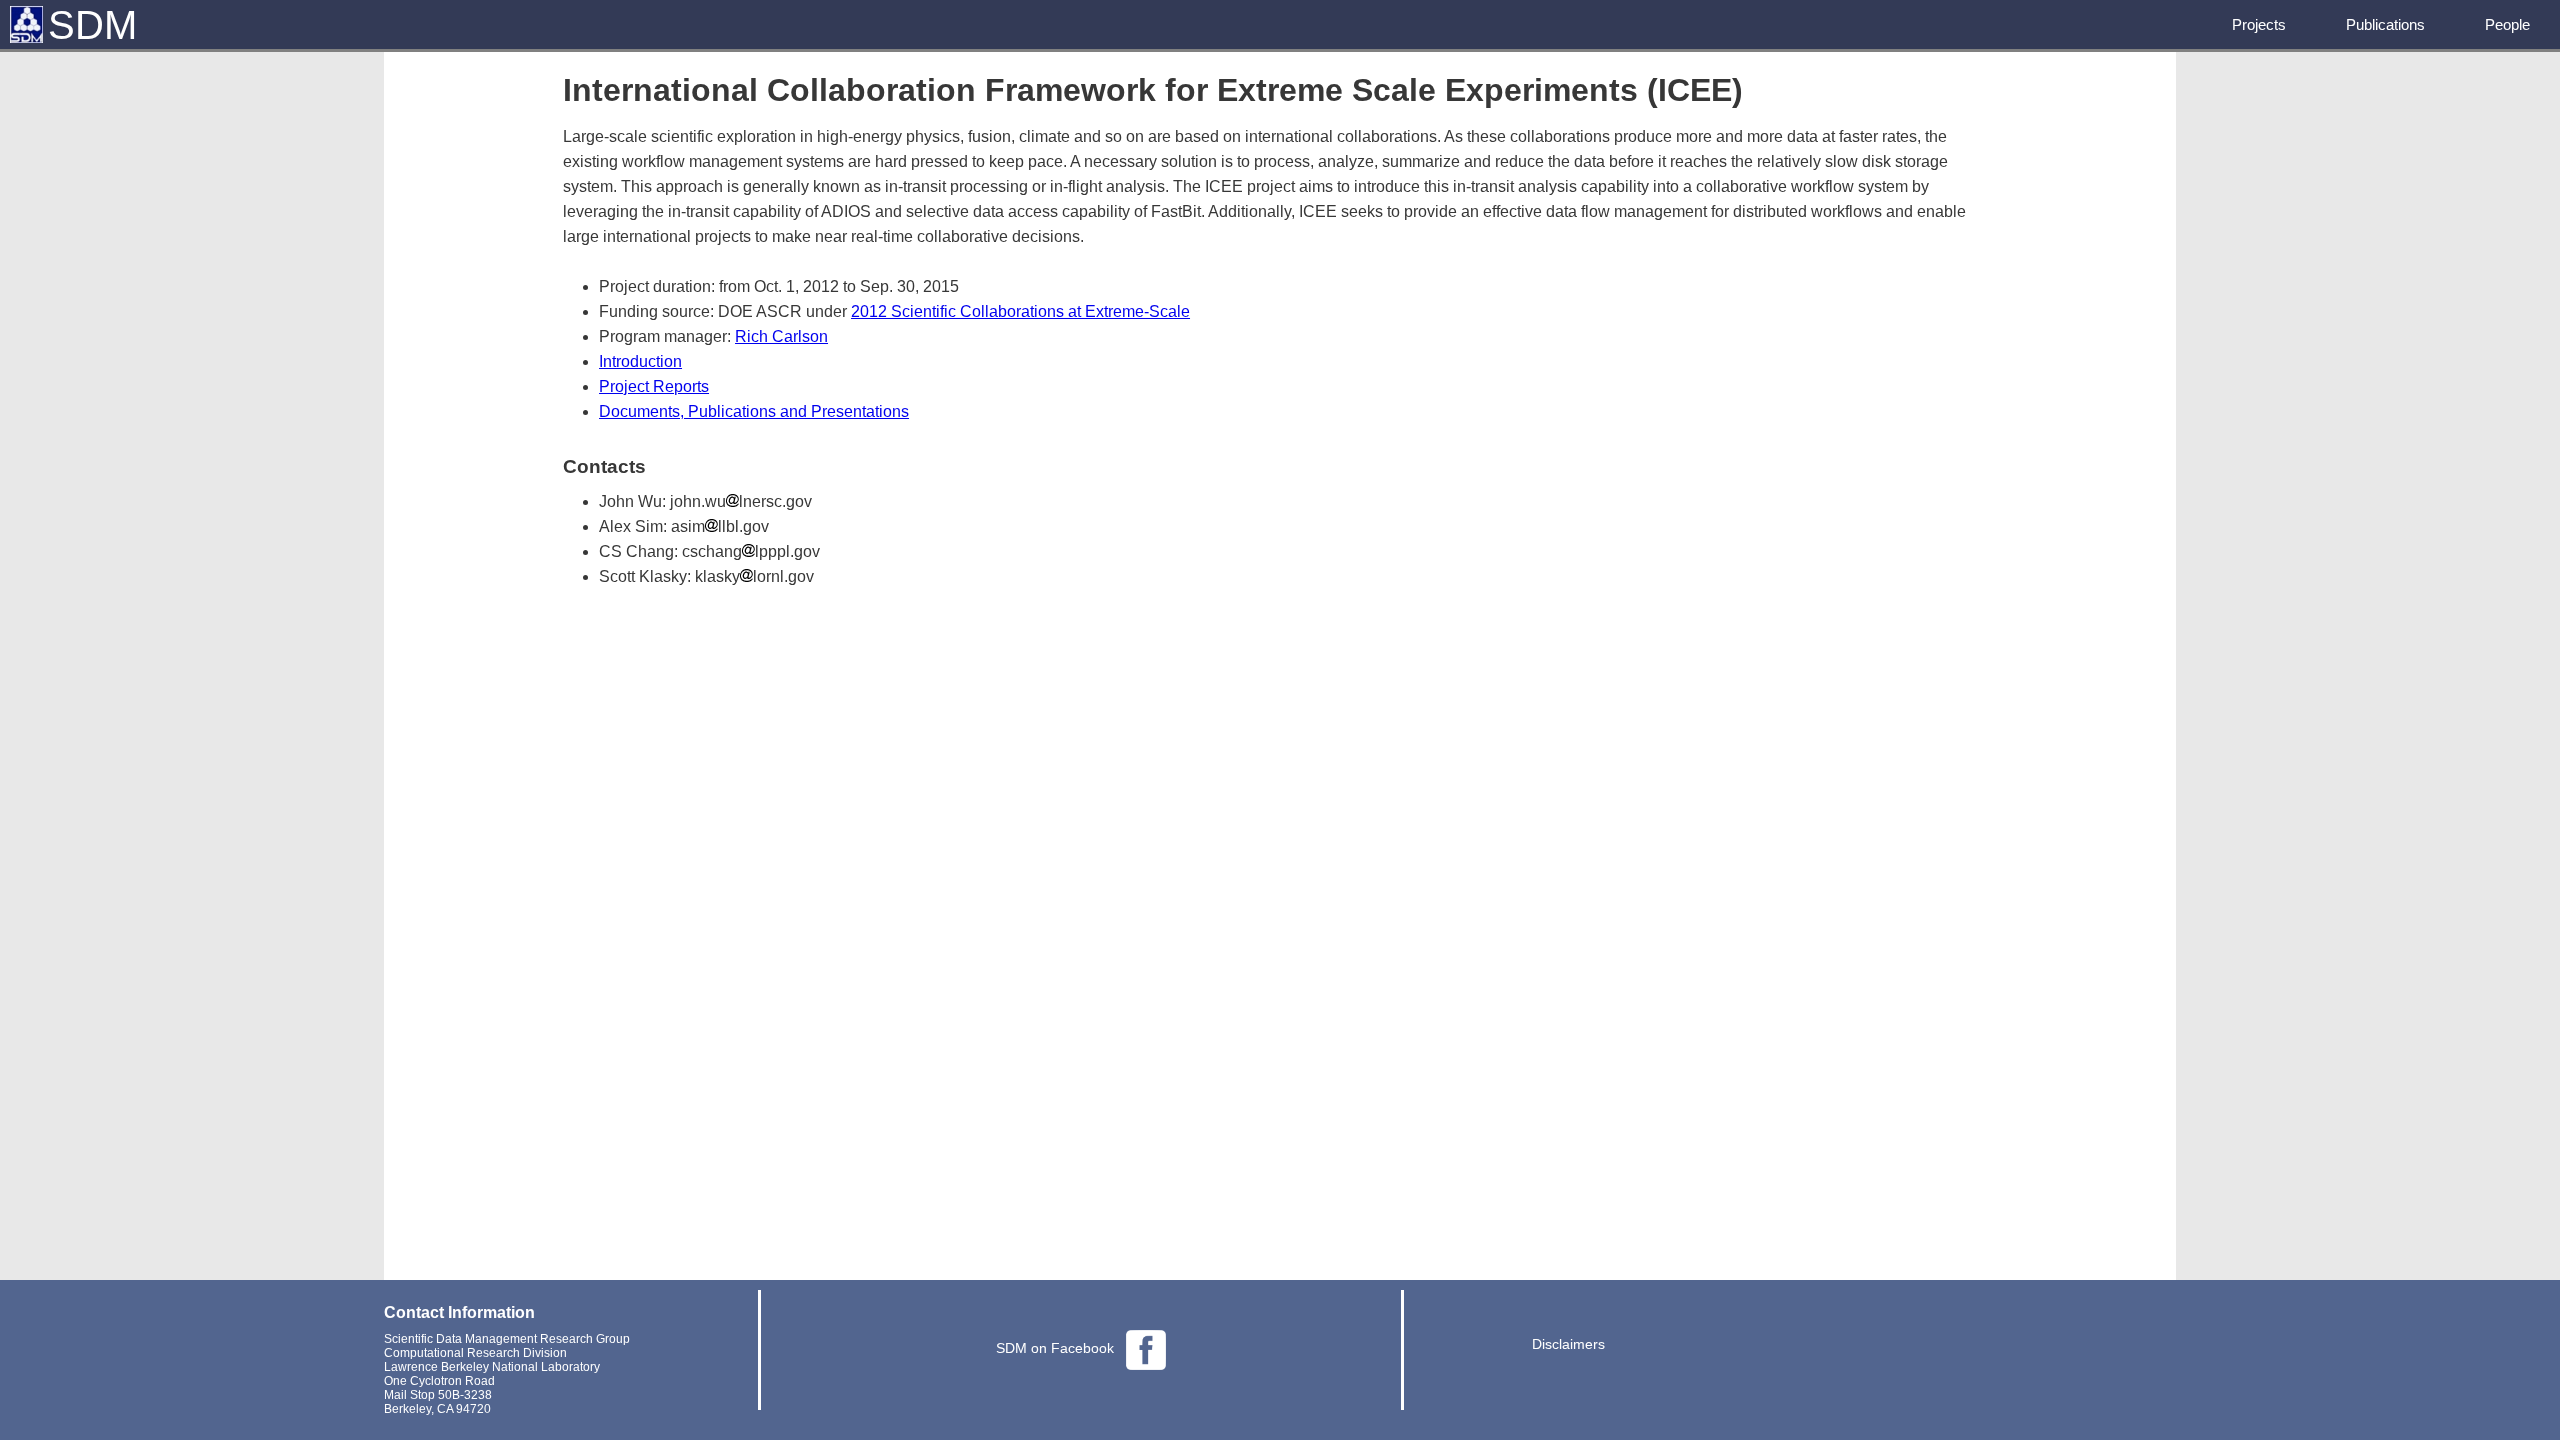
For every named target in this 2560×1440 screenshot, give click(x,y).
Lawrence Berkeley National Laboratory (492, 1367)
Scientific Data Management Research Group (507, 1339)
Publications (2385, 24)
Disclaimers (1568, 1344)
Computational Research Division (475, 1353)
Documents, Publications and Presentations (754, 411)
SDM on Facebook (1055, 1348)
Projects (2259, 24)
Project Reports (654, 386)
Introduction (640, 361)
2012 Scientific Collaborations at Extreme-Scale (1020, 311)
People (2507, 24)
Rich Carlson (781, 336)
